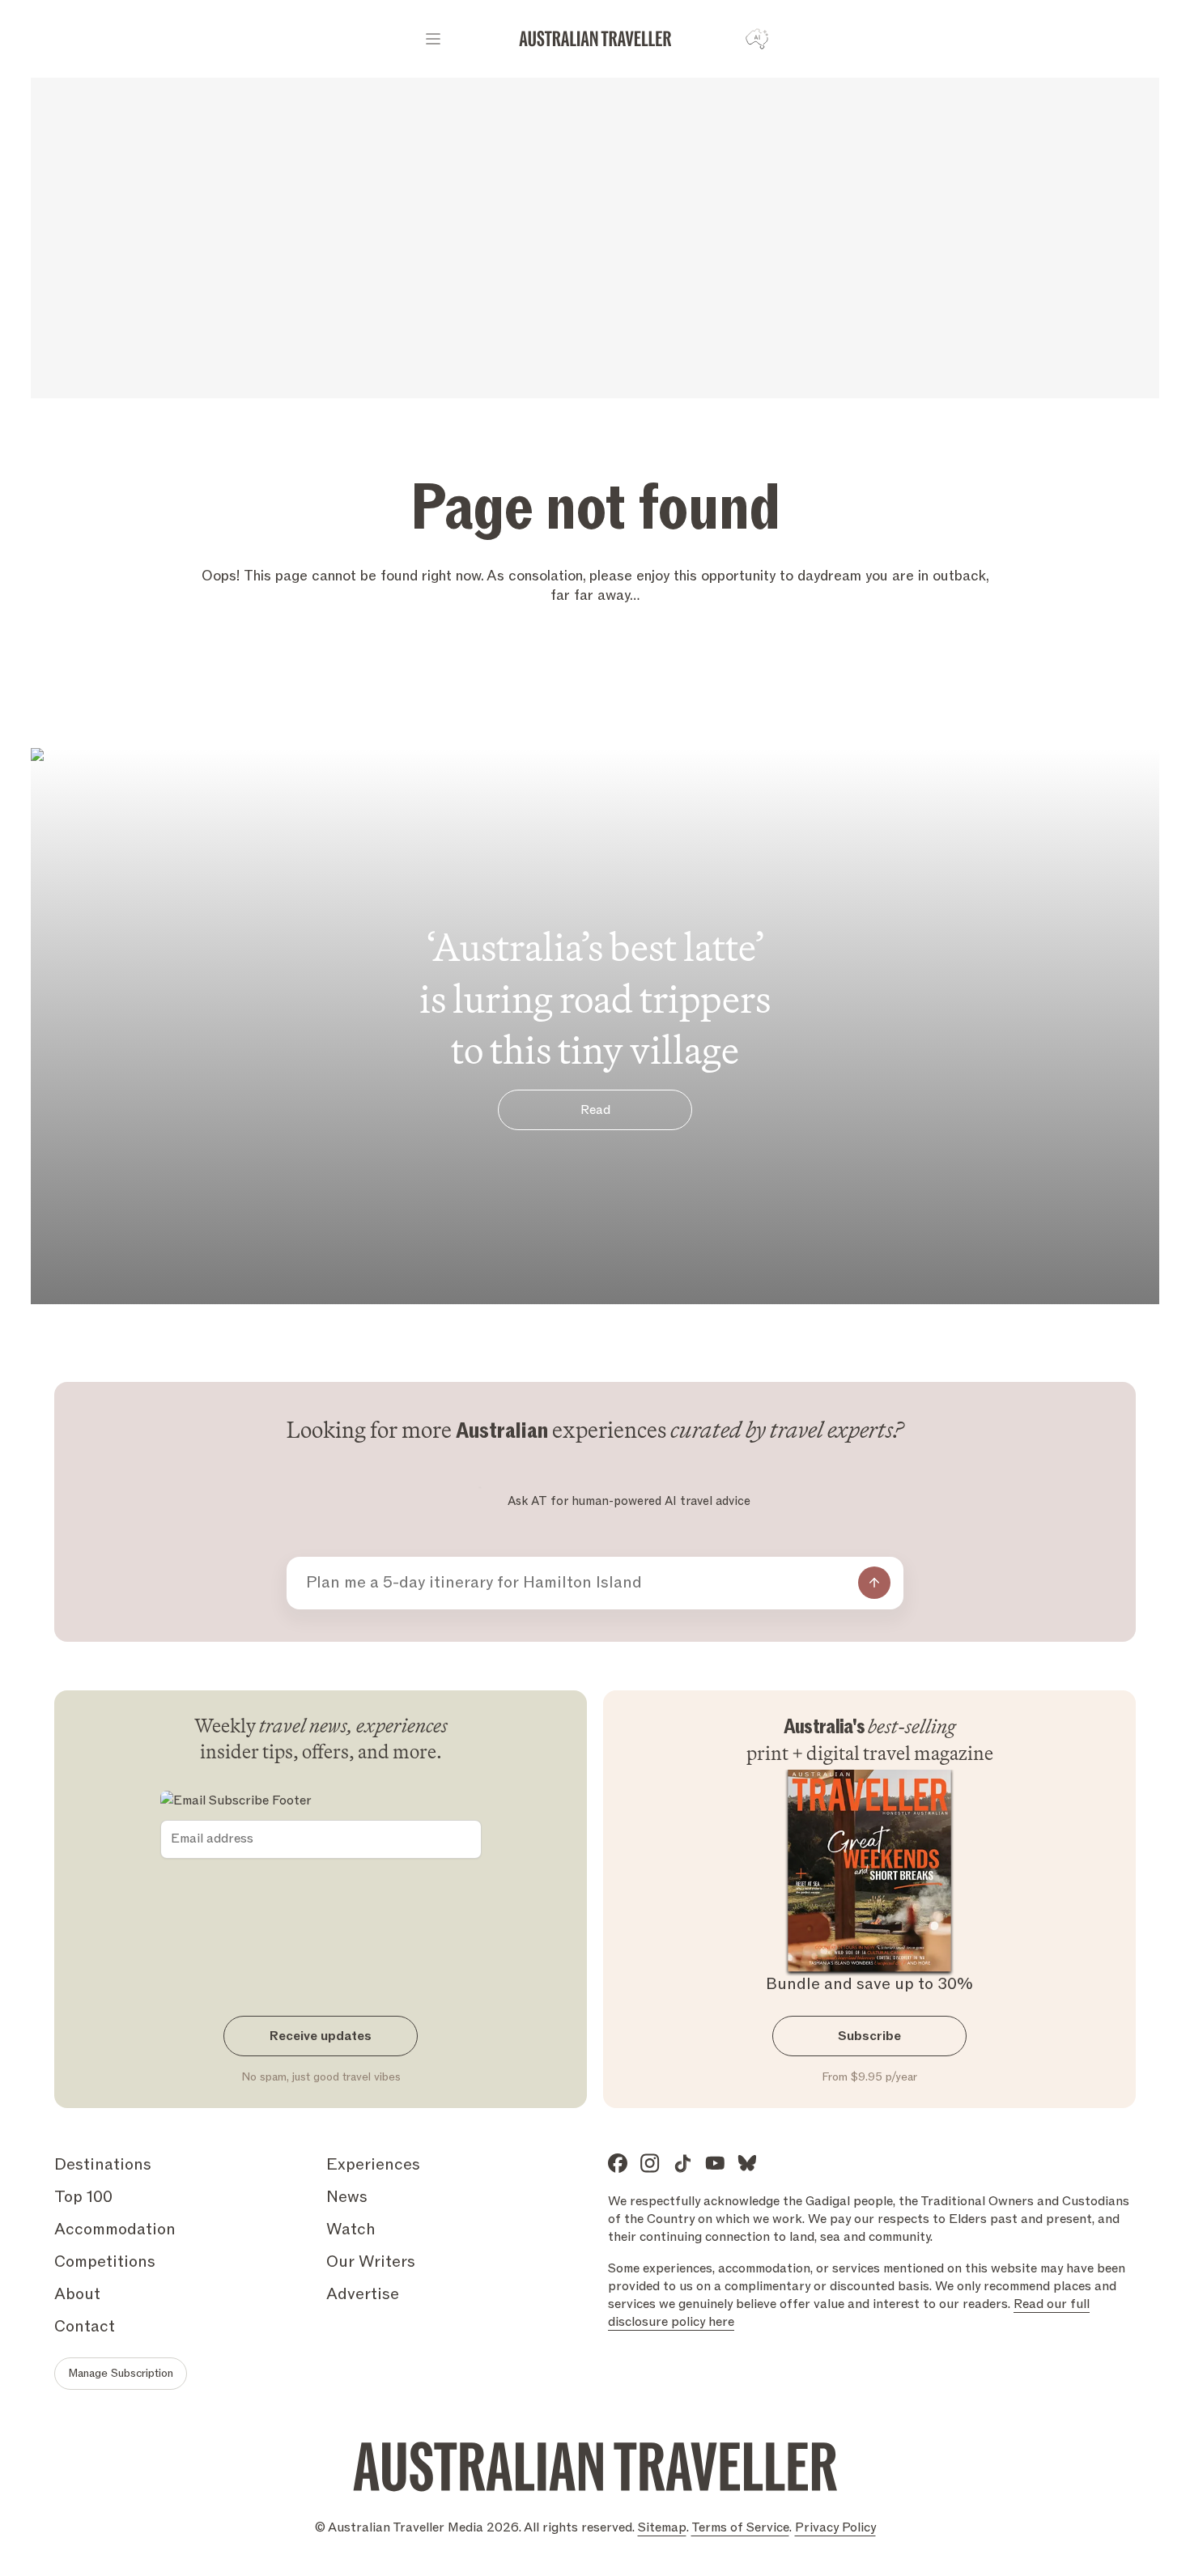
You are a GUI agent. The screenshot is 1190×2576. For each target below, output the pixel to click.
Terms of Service (740, 2527)
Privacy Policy (835, 2527)
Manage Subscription (121, 2373)
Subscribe (869, 2036)
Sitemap (662, 2527)
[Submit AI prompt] (874, 1583)
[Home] (595, 39)
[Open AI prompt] (757, 39)
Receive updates (321, 2036)
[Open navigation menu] (433, 39)
